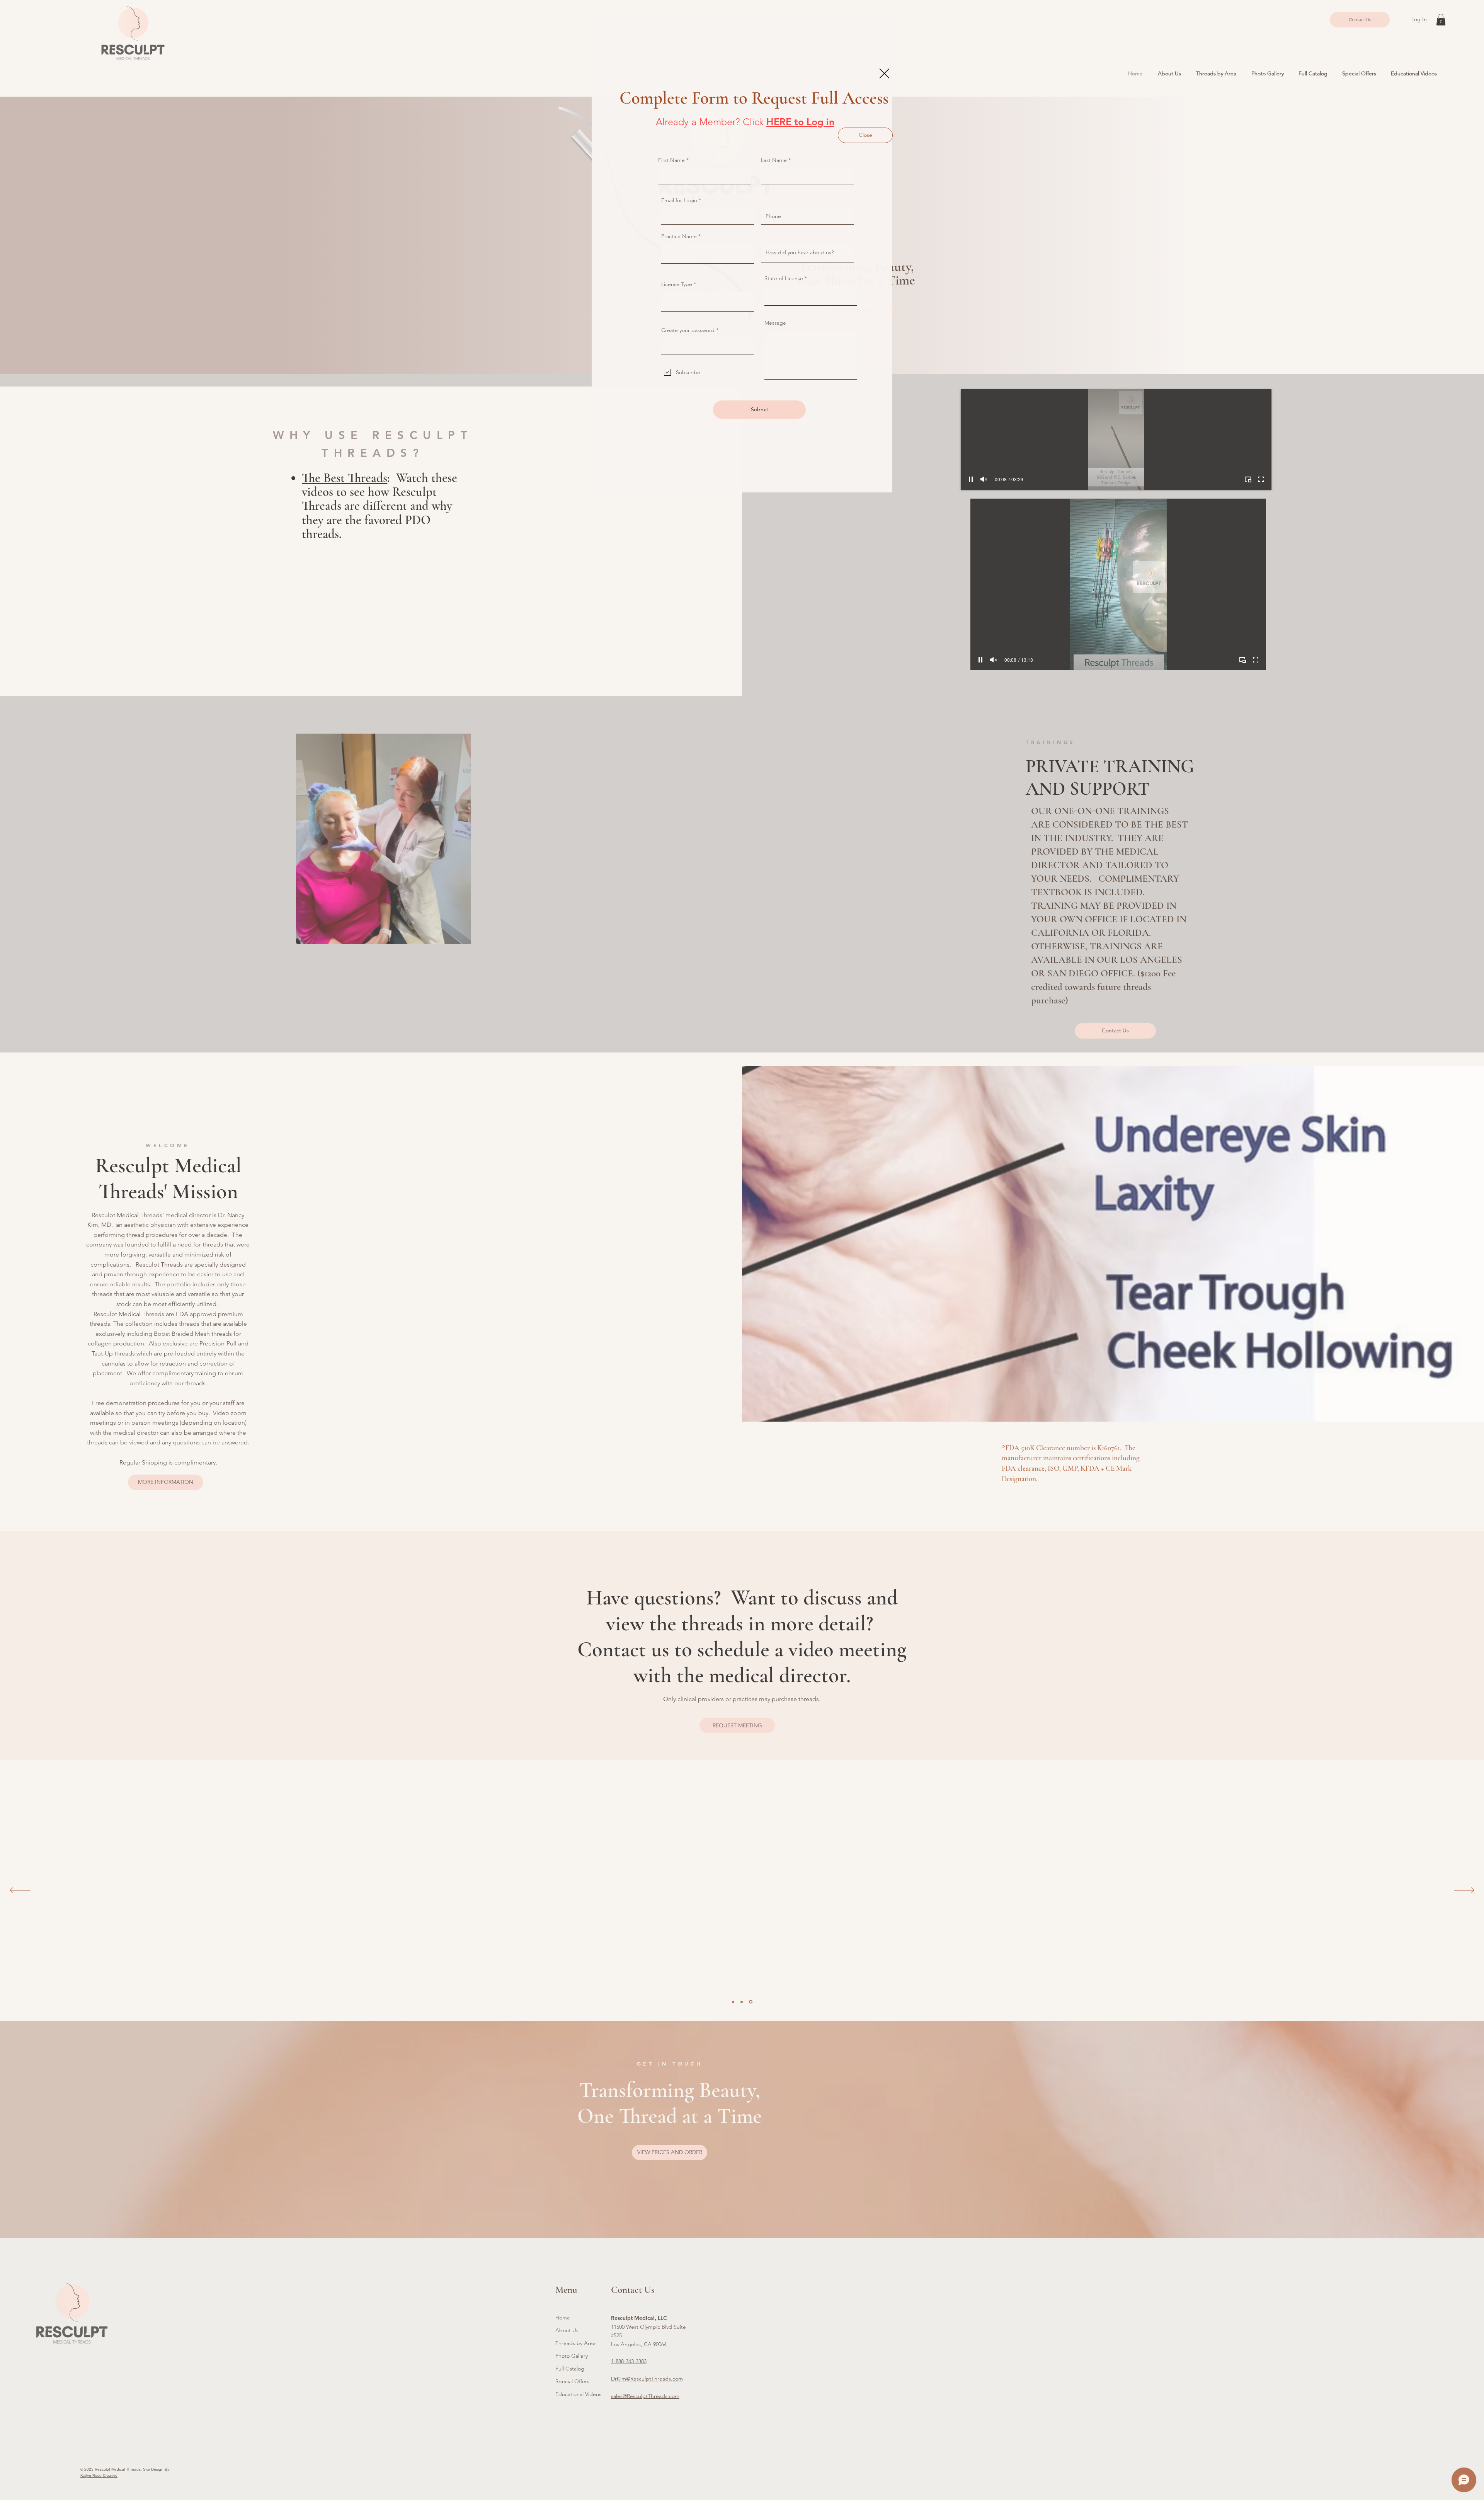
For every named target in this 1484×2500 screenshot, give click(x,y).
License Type (677, 284)
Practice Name (679, 236)
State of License (784, 278)
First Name (671, 160)
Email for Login (679, 200)
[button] (884, 73)
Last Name (774, 160)
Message (775, 323)
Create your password (688, 330)
